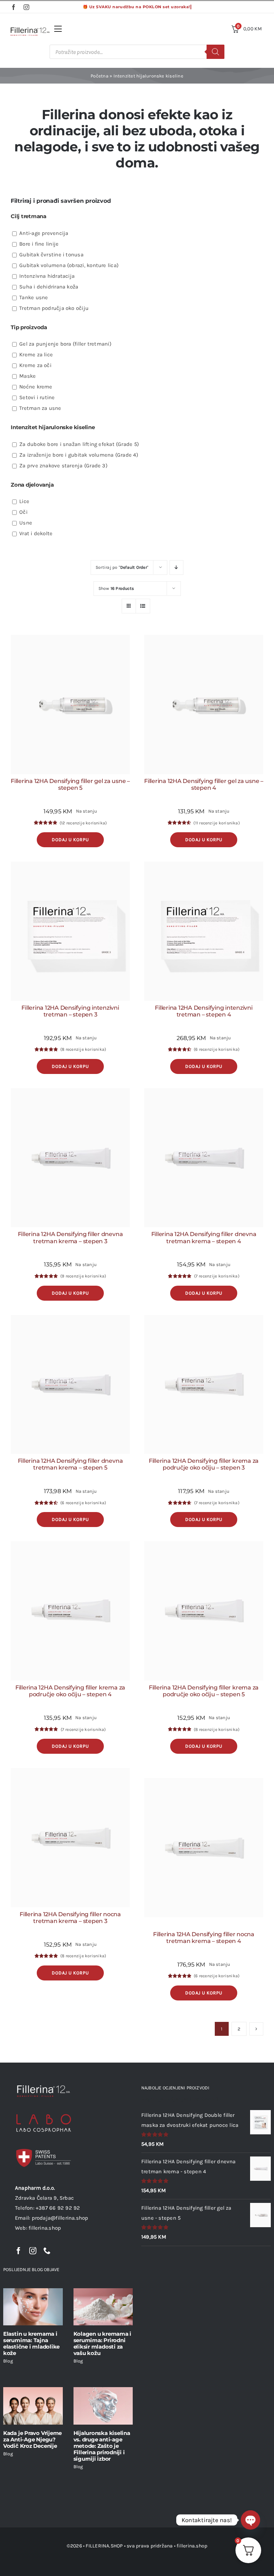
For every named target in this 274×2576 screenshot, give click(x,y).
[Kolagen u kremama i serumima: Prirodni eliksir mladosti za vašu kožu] (103, 2307)
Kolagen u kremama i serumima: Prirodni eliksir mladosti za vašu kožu (103, 2343)
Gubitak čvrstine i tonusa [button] (51, 255)
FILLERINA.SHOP (104, 2546)
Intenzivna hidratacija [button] (47, 276)
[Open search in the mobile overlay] (137, 52)
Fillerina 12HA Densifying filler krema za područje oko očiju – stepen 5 (204, 1691)
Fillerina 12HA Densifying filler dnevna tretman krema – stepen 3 (70, 1237)
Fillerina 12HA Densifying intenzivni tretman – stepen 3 (70, 1011)
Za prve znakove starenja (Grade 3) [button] (63, 466)
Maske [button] (27, 376)
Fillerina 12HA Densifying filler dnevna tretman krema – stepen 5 (70, 1464)
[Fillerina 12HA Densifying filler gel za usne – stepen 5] (70, 704)
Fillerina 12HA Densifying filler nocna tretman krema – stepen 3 (70, 1918)
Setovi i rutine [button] (37, 397)
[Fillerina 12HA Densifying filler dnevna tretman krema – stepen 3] (70, 1158)
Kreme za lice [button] (36, 355)
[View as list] (143, 606)
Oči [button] (23, 512)
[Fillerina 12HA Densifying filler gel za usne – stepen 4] (204, 704)
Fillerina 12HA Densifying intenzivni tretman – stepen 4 (204, 1011)
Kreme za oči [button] (35, 365)
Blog (8, 2361)
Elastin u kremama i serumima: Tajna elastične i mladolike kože (31, 2343)
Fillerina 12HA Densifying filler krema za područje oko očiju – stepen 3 (204, 1464)
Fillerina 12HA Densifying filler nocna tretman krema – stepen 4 (204, 1938)
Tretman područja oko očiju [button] (54, 308)
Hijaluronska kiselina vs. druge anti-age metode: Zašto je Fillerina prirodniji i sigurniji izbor (102, 2446)
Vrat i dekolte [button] (36, 533)
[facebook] (14, 7)
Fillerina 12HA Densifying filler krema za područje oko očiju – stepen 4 (70, 1691)
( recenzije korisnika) (83, 823)
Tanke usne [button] (34, 297)
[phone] (47, 2251)
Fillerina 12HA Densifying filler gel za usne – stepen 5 (70, 784)
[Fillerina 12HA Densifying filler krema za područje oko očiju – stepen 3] (204, 1385)
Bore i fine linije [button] (39, 244)
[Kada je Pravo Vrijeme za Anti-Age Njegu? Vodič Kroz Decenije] (33, 2406)
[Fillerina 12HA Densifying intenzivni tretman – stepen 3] (70, 931)
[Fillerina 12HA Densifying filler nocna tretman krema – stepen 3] (70, 1838)
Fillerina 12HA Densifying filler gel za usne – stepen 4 (204, 784)
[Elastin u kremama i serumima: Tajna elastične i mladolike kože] (33, 2307)
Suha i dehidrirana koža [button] (49, 287)
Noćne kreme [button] (36, 387)
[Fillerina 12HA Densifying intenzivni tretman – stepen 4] (204, 931)
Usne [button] (26, 523)
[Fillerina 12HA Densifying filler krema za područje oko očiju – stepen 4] (70, 1611)
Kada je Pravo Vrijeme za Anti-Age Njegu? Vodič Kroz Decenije (32, 2439)
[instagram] (26, 7)
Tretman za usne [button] (40, 408)
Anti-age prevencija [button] (44, 233)
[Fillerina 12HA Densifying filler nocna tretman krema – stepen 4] (204, 1848)
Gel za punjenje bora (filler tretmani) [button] (65, 344)
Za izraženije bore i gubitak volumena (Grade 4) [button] (79, 455)
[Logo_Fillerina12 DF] (30, 30)
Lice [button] (24, 501)
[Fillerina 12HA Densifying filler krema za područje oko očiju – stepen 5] (204, 1611)
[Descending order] (176, 568)
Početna (100, 76)
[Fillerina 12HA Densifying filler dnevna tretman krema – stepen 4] (204, 1158)
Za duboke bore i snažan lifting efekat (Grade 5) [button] (79, 444)
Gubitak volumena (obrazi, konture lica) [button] (69, 265)
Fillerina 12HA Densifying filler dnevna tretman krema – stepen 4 (204, 1237)
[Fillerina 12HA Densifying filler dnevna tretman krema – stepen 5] (70, 1385)
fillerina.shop (192, 2546)
